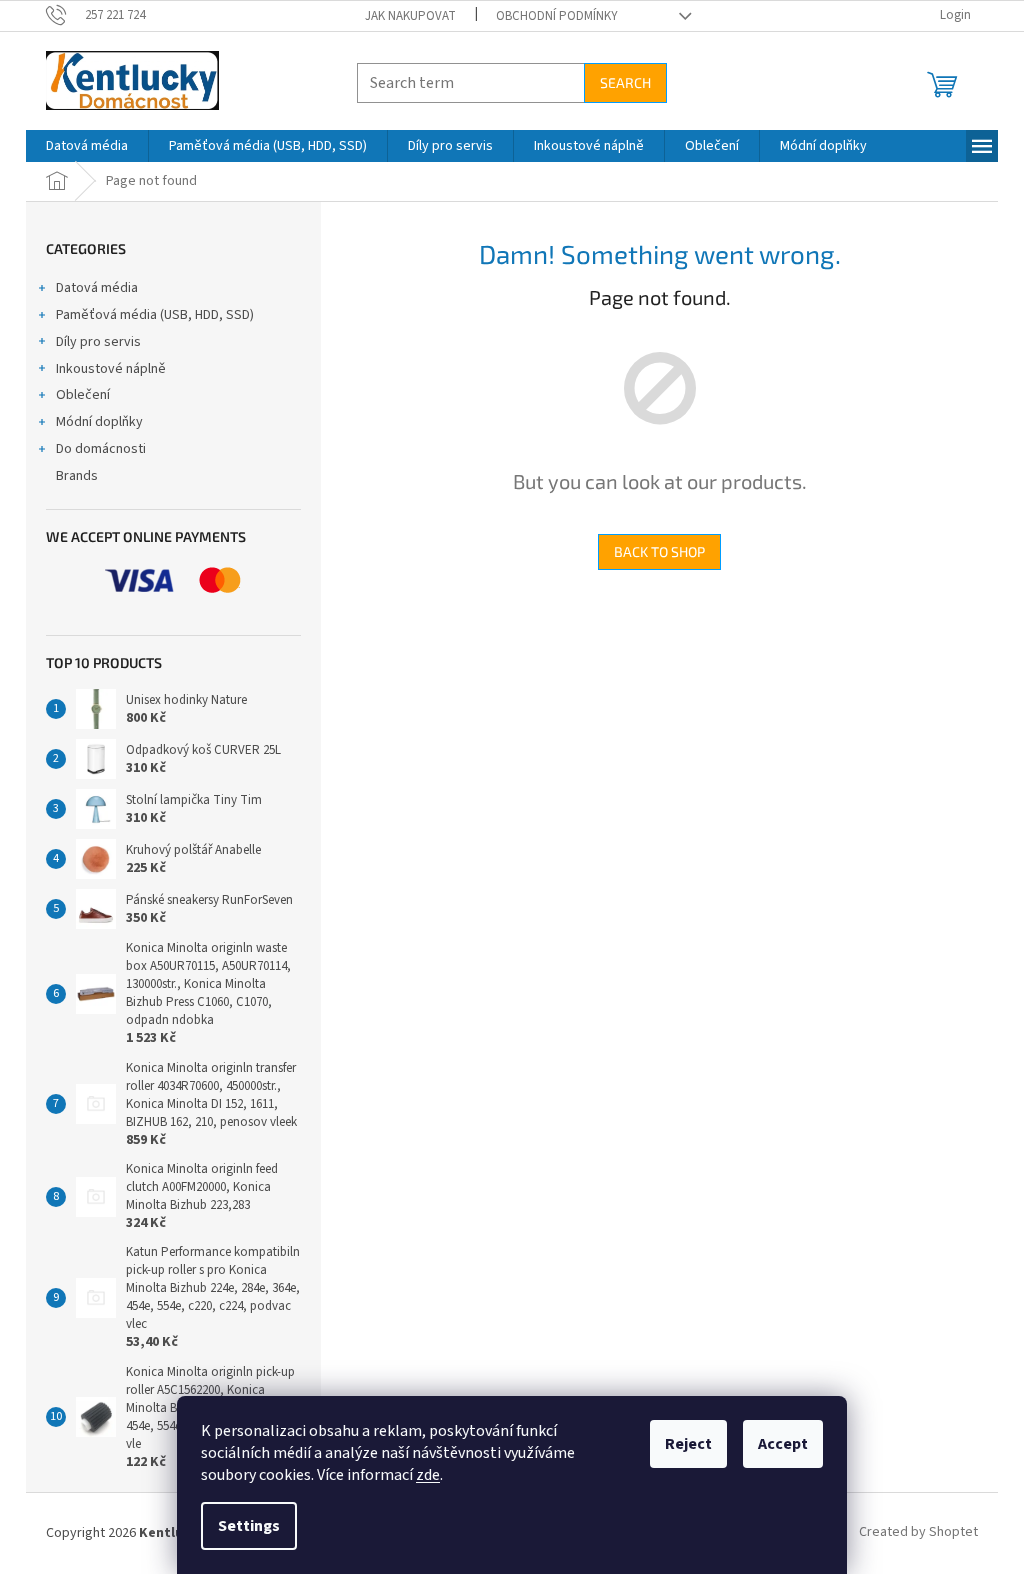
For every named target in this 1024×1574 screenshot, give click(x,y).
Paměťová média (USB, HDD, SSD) (155, 315)
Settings (249, 1526)
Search (625, 82)
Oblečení (83, 395)
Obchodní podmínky (557, 16)
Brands (77, 476)
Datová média (97, 288)
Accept (783, 1444)
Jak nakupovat (410, 16)
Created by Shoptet (918, 1533)
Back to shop (659, 551)
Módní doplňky (99, 422)
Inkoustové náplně (111, 369)
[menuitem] (87, 146)
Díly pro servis (98, 342)
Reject (688, 1444)
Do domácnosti (101, 449)
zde (428, 1475)
